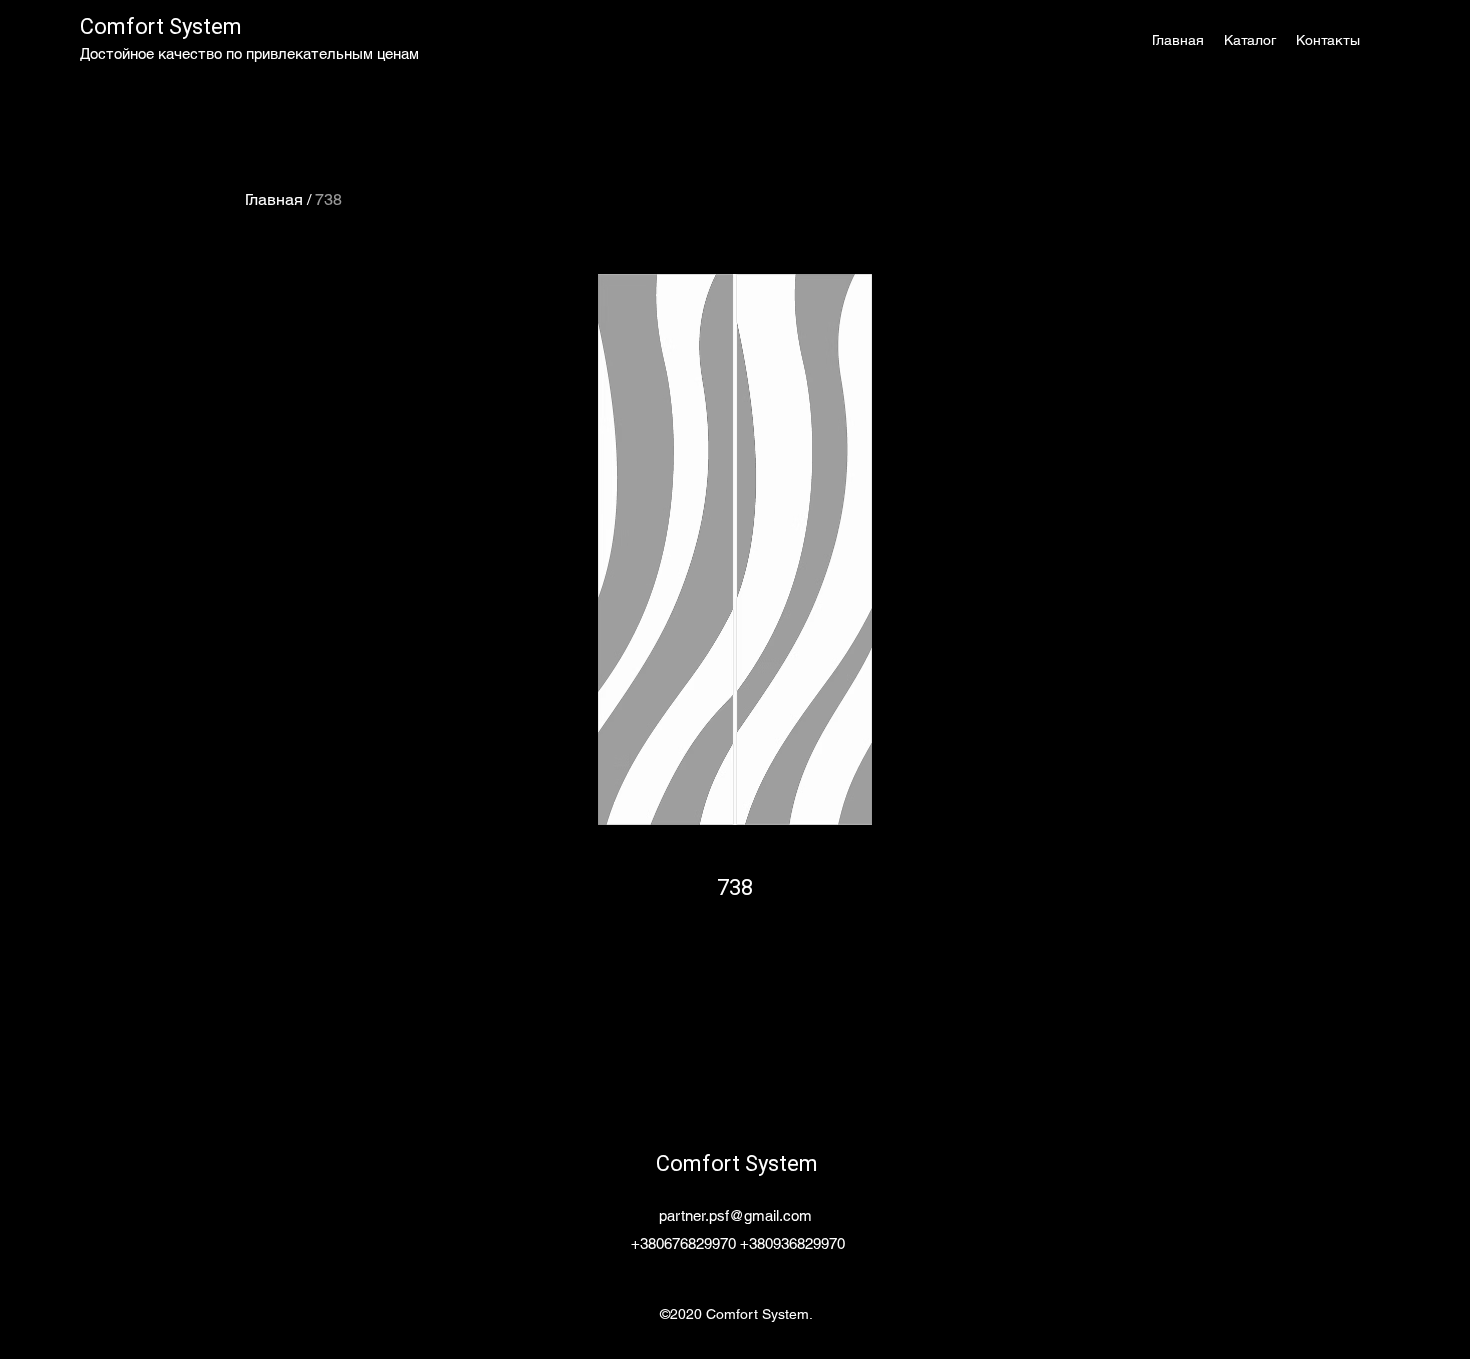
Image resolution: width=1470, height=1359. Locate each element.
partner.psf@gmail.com (735, 1215)
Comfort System (161, 26)
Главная (274, 199)
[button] (1250, 40)
